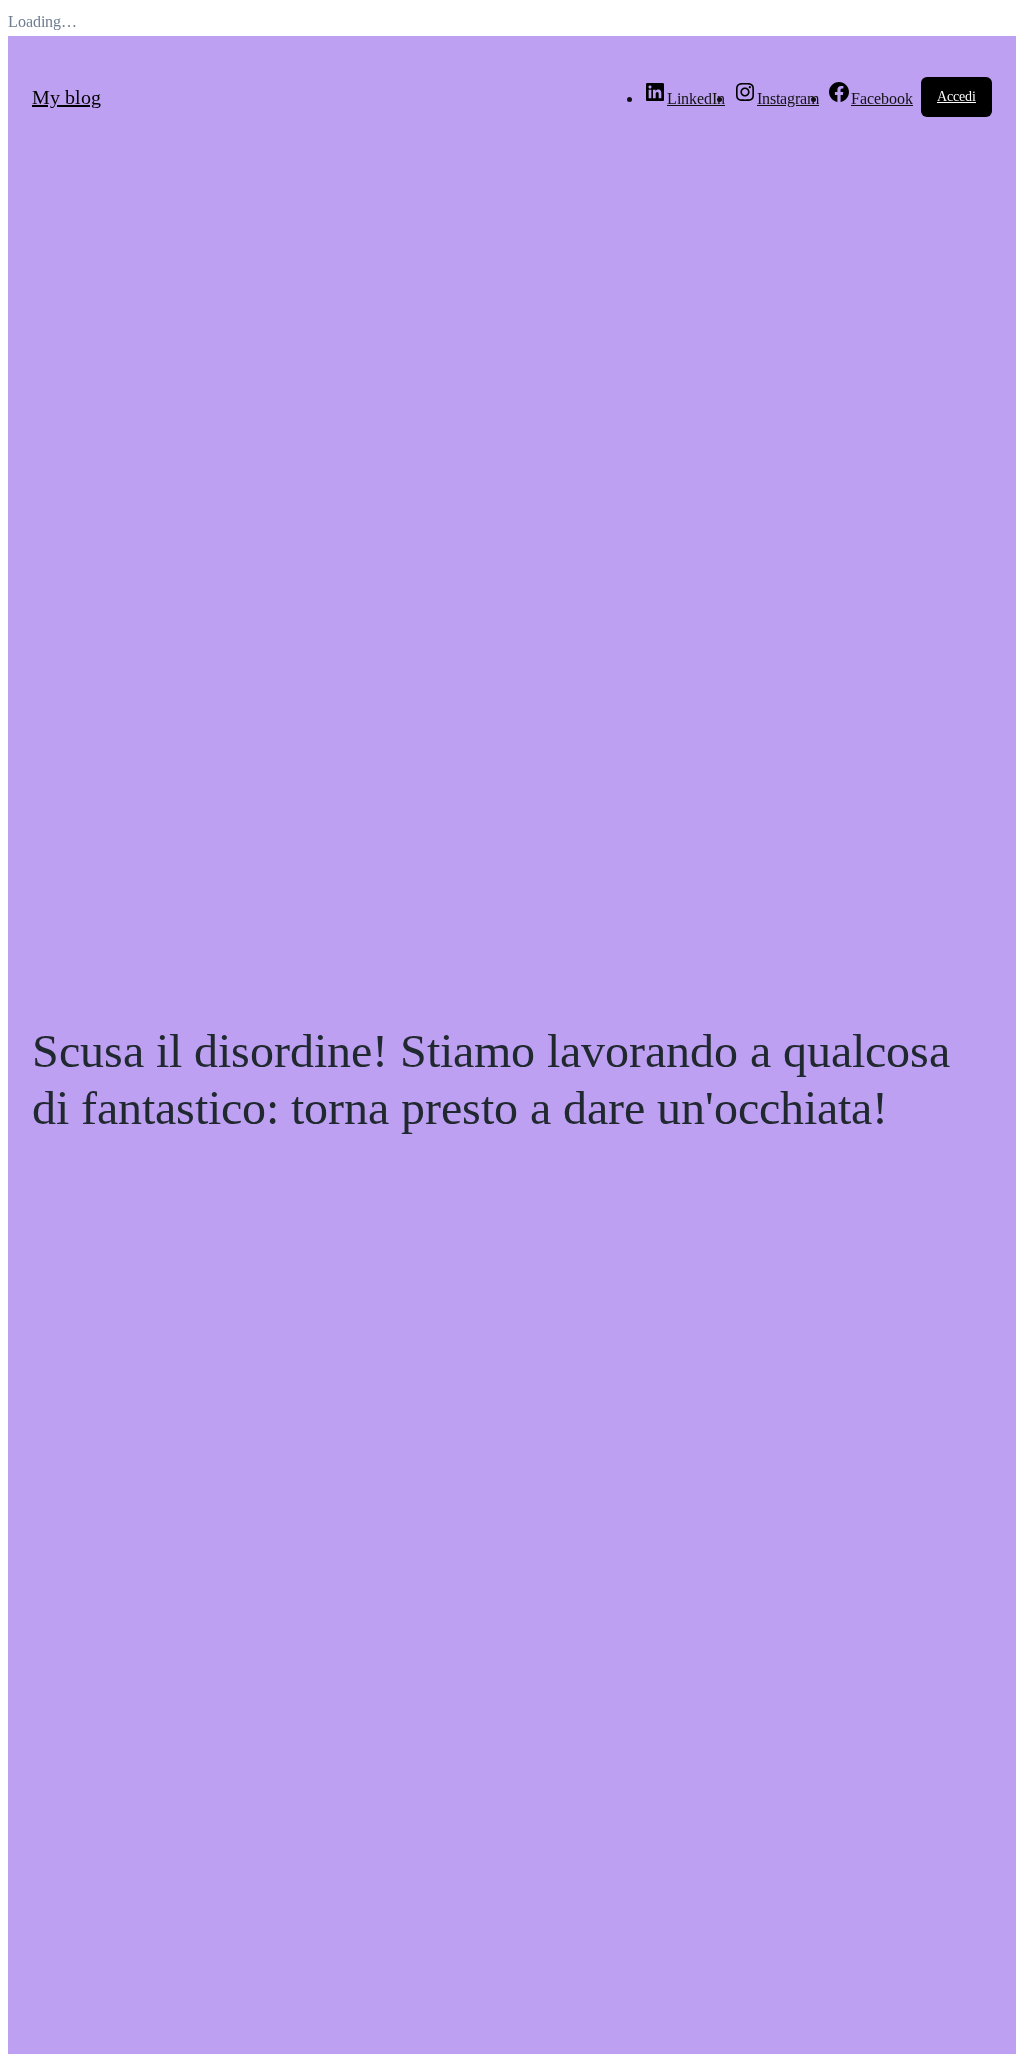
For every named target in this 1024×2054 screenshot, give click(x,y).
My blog (66, 97)
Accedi (956, 96)
